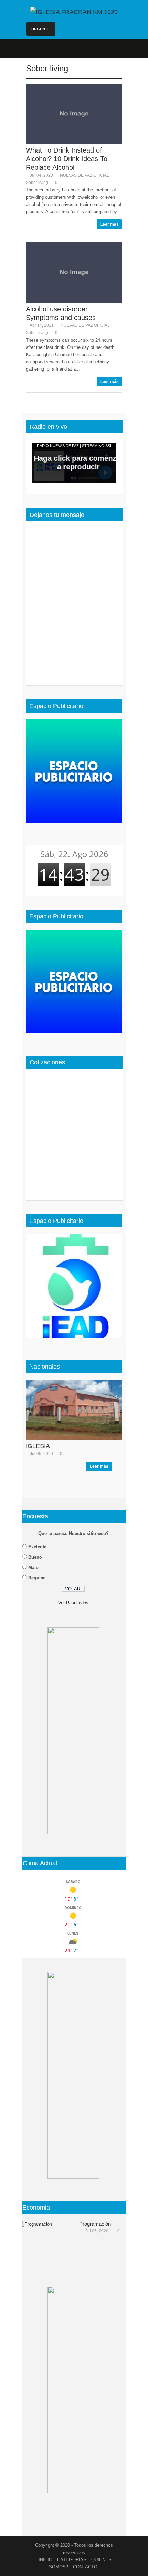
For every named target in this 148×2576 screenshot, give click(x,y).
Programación (95, 2224)
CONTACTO (85, 2567)
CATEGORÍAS (72, 2560)
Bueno (35, 1557)
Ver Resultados (73, 1603)
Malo (33, 1567)
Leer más (109, 224)
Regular (36, 1578)
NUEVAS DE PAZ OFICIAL (84, 175)
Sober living (47, 68)
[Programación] (46, 2242)
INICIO (45, 2560)
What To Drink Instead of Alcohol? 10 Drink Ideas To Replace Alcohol (67, 159)
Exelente (37, 1547)
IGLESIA (38, 1446)
